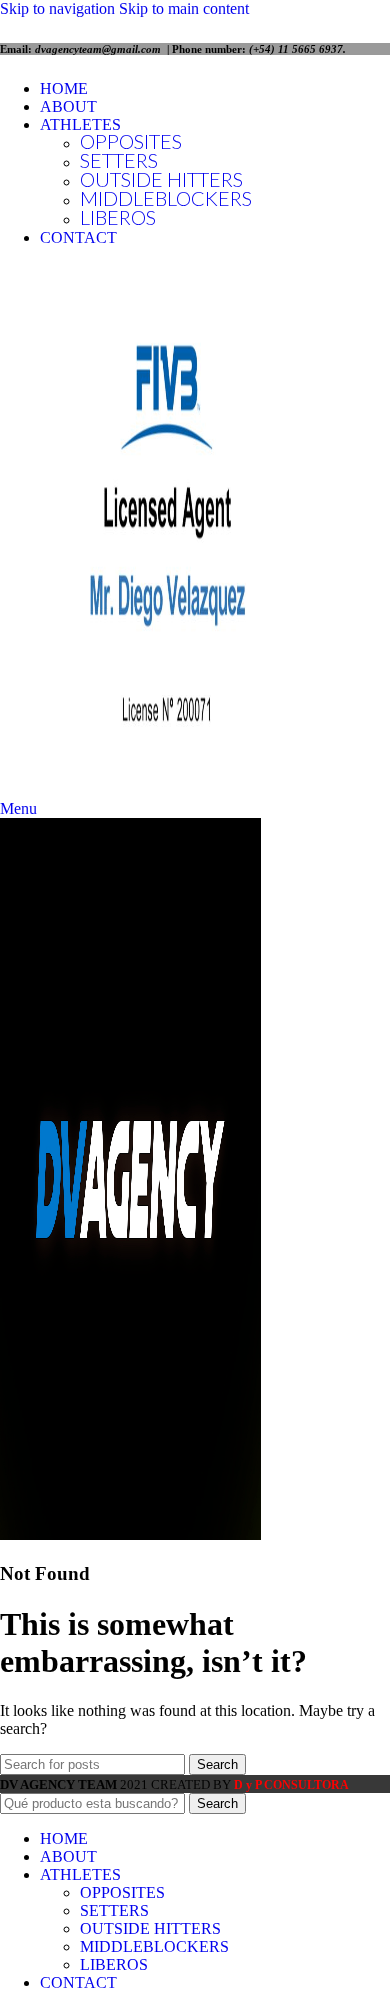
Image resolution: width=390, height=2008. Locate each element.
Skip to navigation (59, 8)
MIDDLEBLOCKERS (166, 198)
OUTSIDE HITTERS (161, 179)
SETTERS (119, 160)
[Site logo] (165, 790)
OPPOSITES (131, 141)
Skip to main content (184, 8)
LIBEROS (118, 217)
